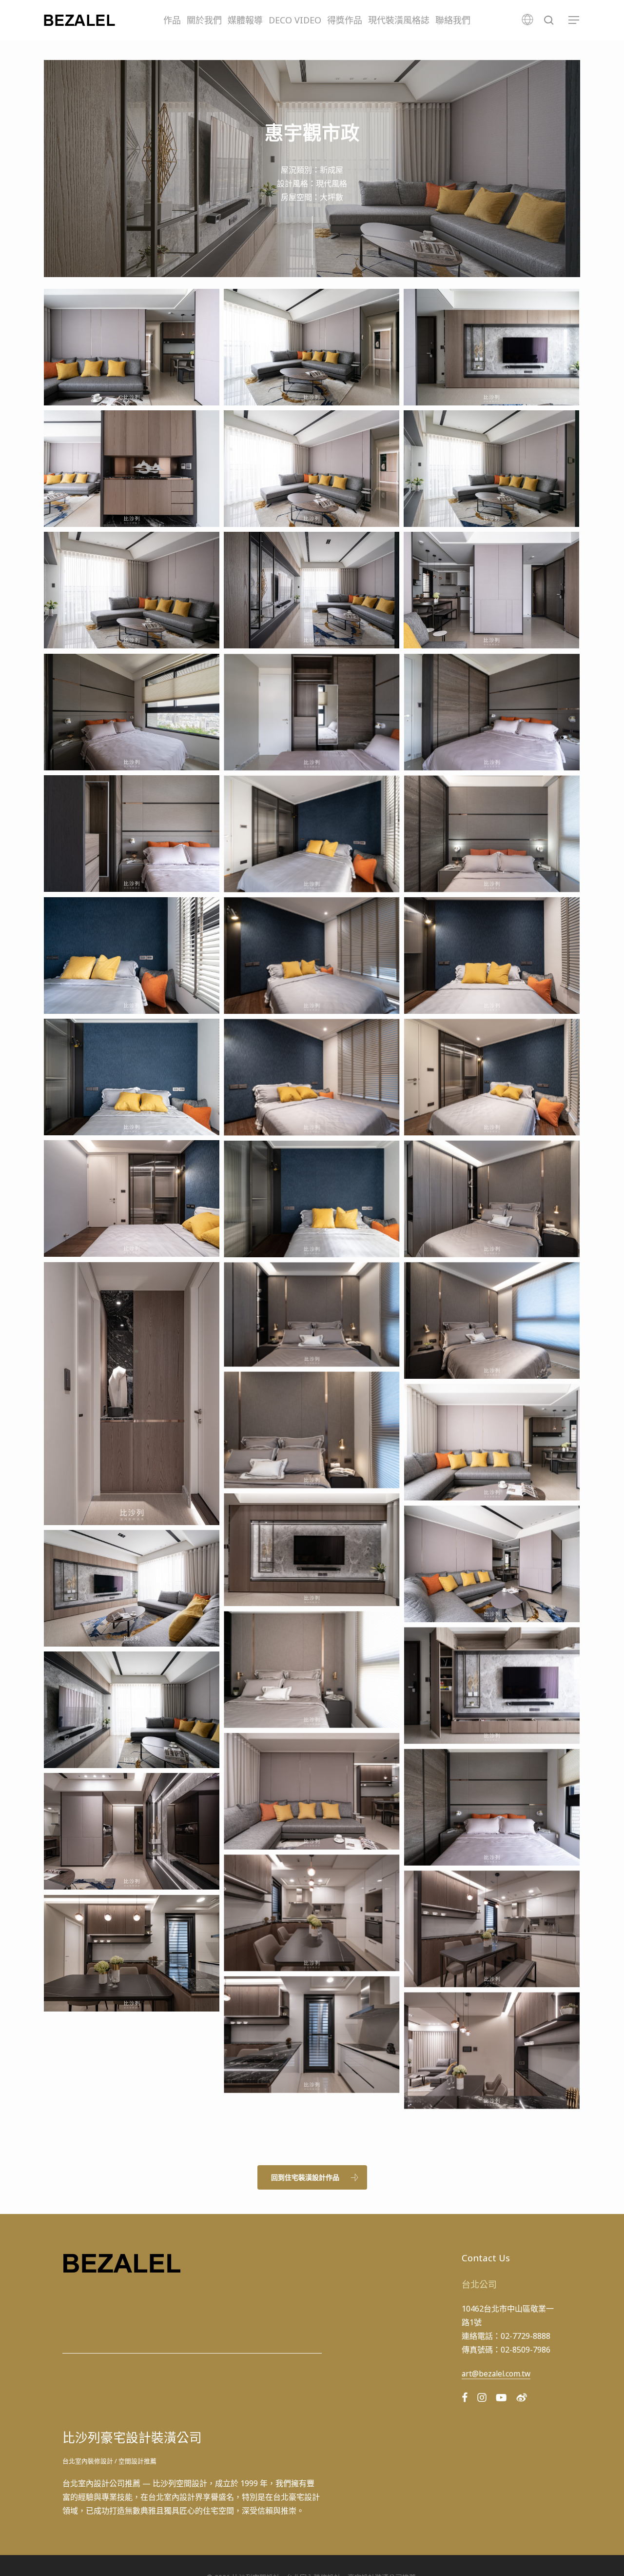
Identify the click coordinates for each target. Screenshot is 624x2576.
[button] (574, 20)
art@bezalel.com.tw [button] (496, 2374)
